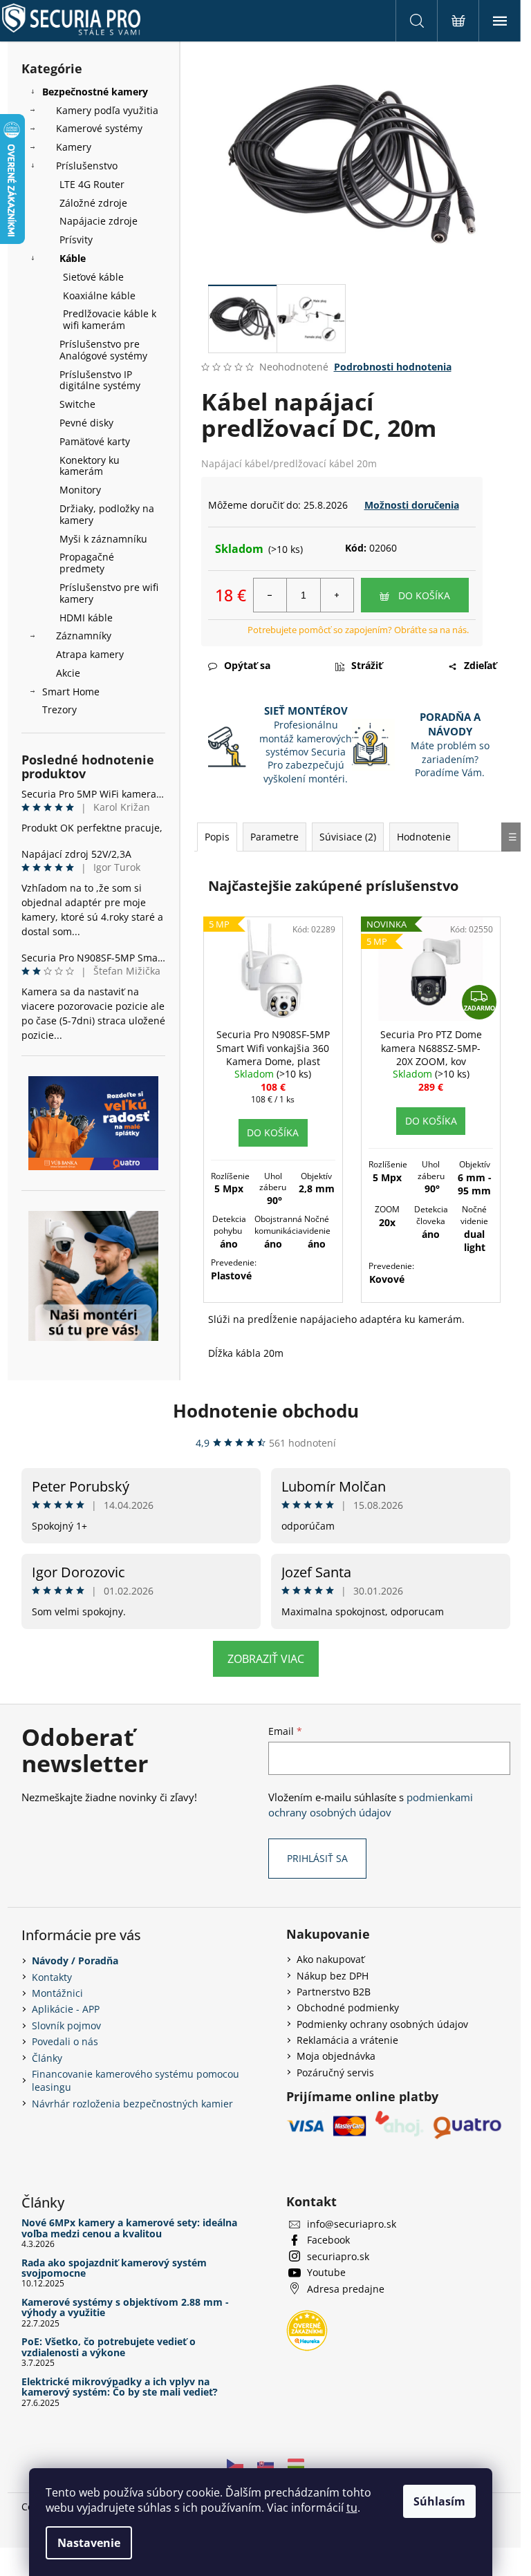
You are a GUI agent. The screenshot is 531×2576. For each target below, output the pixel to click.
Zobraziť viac (266, 1659)
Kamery (74, 147)
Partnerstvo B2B (334, 1992)
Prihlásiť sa (317, 1858)
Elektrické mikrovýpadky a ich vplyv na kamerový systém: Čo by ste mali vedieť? (120, 2387)
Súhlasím (439, 2501)
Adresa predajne (346, 2289)
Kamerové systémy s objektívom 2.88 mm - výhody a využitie (125, 2307)
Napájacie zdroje (99, 221)
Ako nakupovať (330, 1959)
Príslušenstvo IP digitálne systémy (100, 380)
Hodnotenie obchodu (266, 1411)
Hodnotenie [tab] (424, 837)
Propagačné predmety (87, 563)
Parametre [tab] (274, 837)
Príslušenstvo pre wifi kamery (109, 593)
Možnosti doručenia (412, 505)
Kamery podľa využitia (107, 110)
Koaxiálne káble (99, 295)
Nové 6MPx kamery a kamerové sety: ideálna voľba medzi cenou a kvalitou (129, 2228)
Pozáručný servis (335, 2072)
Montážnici (57, 1993)
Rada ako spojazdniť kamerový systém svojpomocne (114, 2268)
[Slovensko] (265, 2463)
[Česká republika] (235, 2463)
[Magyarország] (296, 2463)
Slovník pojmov (66, 2025)
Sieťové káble (93, 277)
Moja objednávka (336, 2056)
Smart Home (71, 692)
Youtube (326, 2272)
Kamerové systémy (99, 128)
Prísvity (76, 239)
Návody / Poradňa (75, 1961)
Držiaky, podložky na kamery (107, 514)
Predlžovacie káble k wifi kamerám (110, 319)
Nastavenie (89, 2543)
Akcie (68, 673)
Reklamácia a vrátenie (347, 2040)
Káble (73, 258)
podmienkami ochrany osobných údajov (371, 1805)
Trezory (59, 709)
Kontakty (52, 1977)
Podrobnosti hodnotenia (393, 367)
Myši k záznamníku (103, 539)
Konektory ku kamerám (90, 466)
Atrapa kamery (90, 654)
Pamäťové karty (95, 441)
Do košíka (424, 595)
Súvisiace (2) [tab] (348, 837)
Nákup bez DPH (333, 1976)
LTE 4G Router (92, 184)
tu (352, 2508)
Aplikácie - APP (66, 2009)
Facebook (328, 2240)
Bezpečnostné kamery (95, 92)
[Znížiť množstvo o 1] (270, 595)
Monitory (80, 490)
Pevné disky (86, 423)
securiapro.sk (338, 2256)
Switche (77, 404)
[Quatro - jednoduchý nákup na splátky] (93, 1123)
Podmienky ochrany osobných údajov (382, 2024)
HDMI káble (86, 618)
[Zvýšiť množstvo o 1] (337, 595)
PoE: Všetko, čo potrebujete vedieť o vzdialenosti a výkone (109, 2347)
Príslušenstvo (87, 166)
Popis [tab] (217, 837)
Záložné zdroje (93, 203)
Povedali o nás (65, 2041)
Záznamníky (84, 636)
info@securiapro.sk (352, 2224)
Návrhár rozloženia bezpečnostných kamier (132, 2104)
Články (47, 2058)
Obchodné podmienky (348, 2008)
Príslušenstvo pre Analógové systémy (103, 350)
